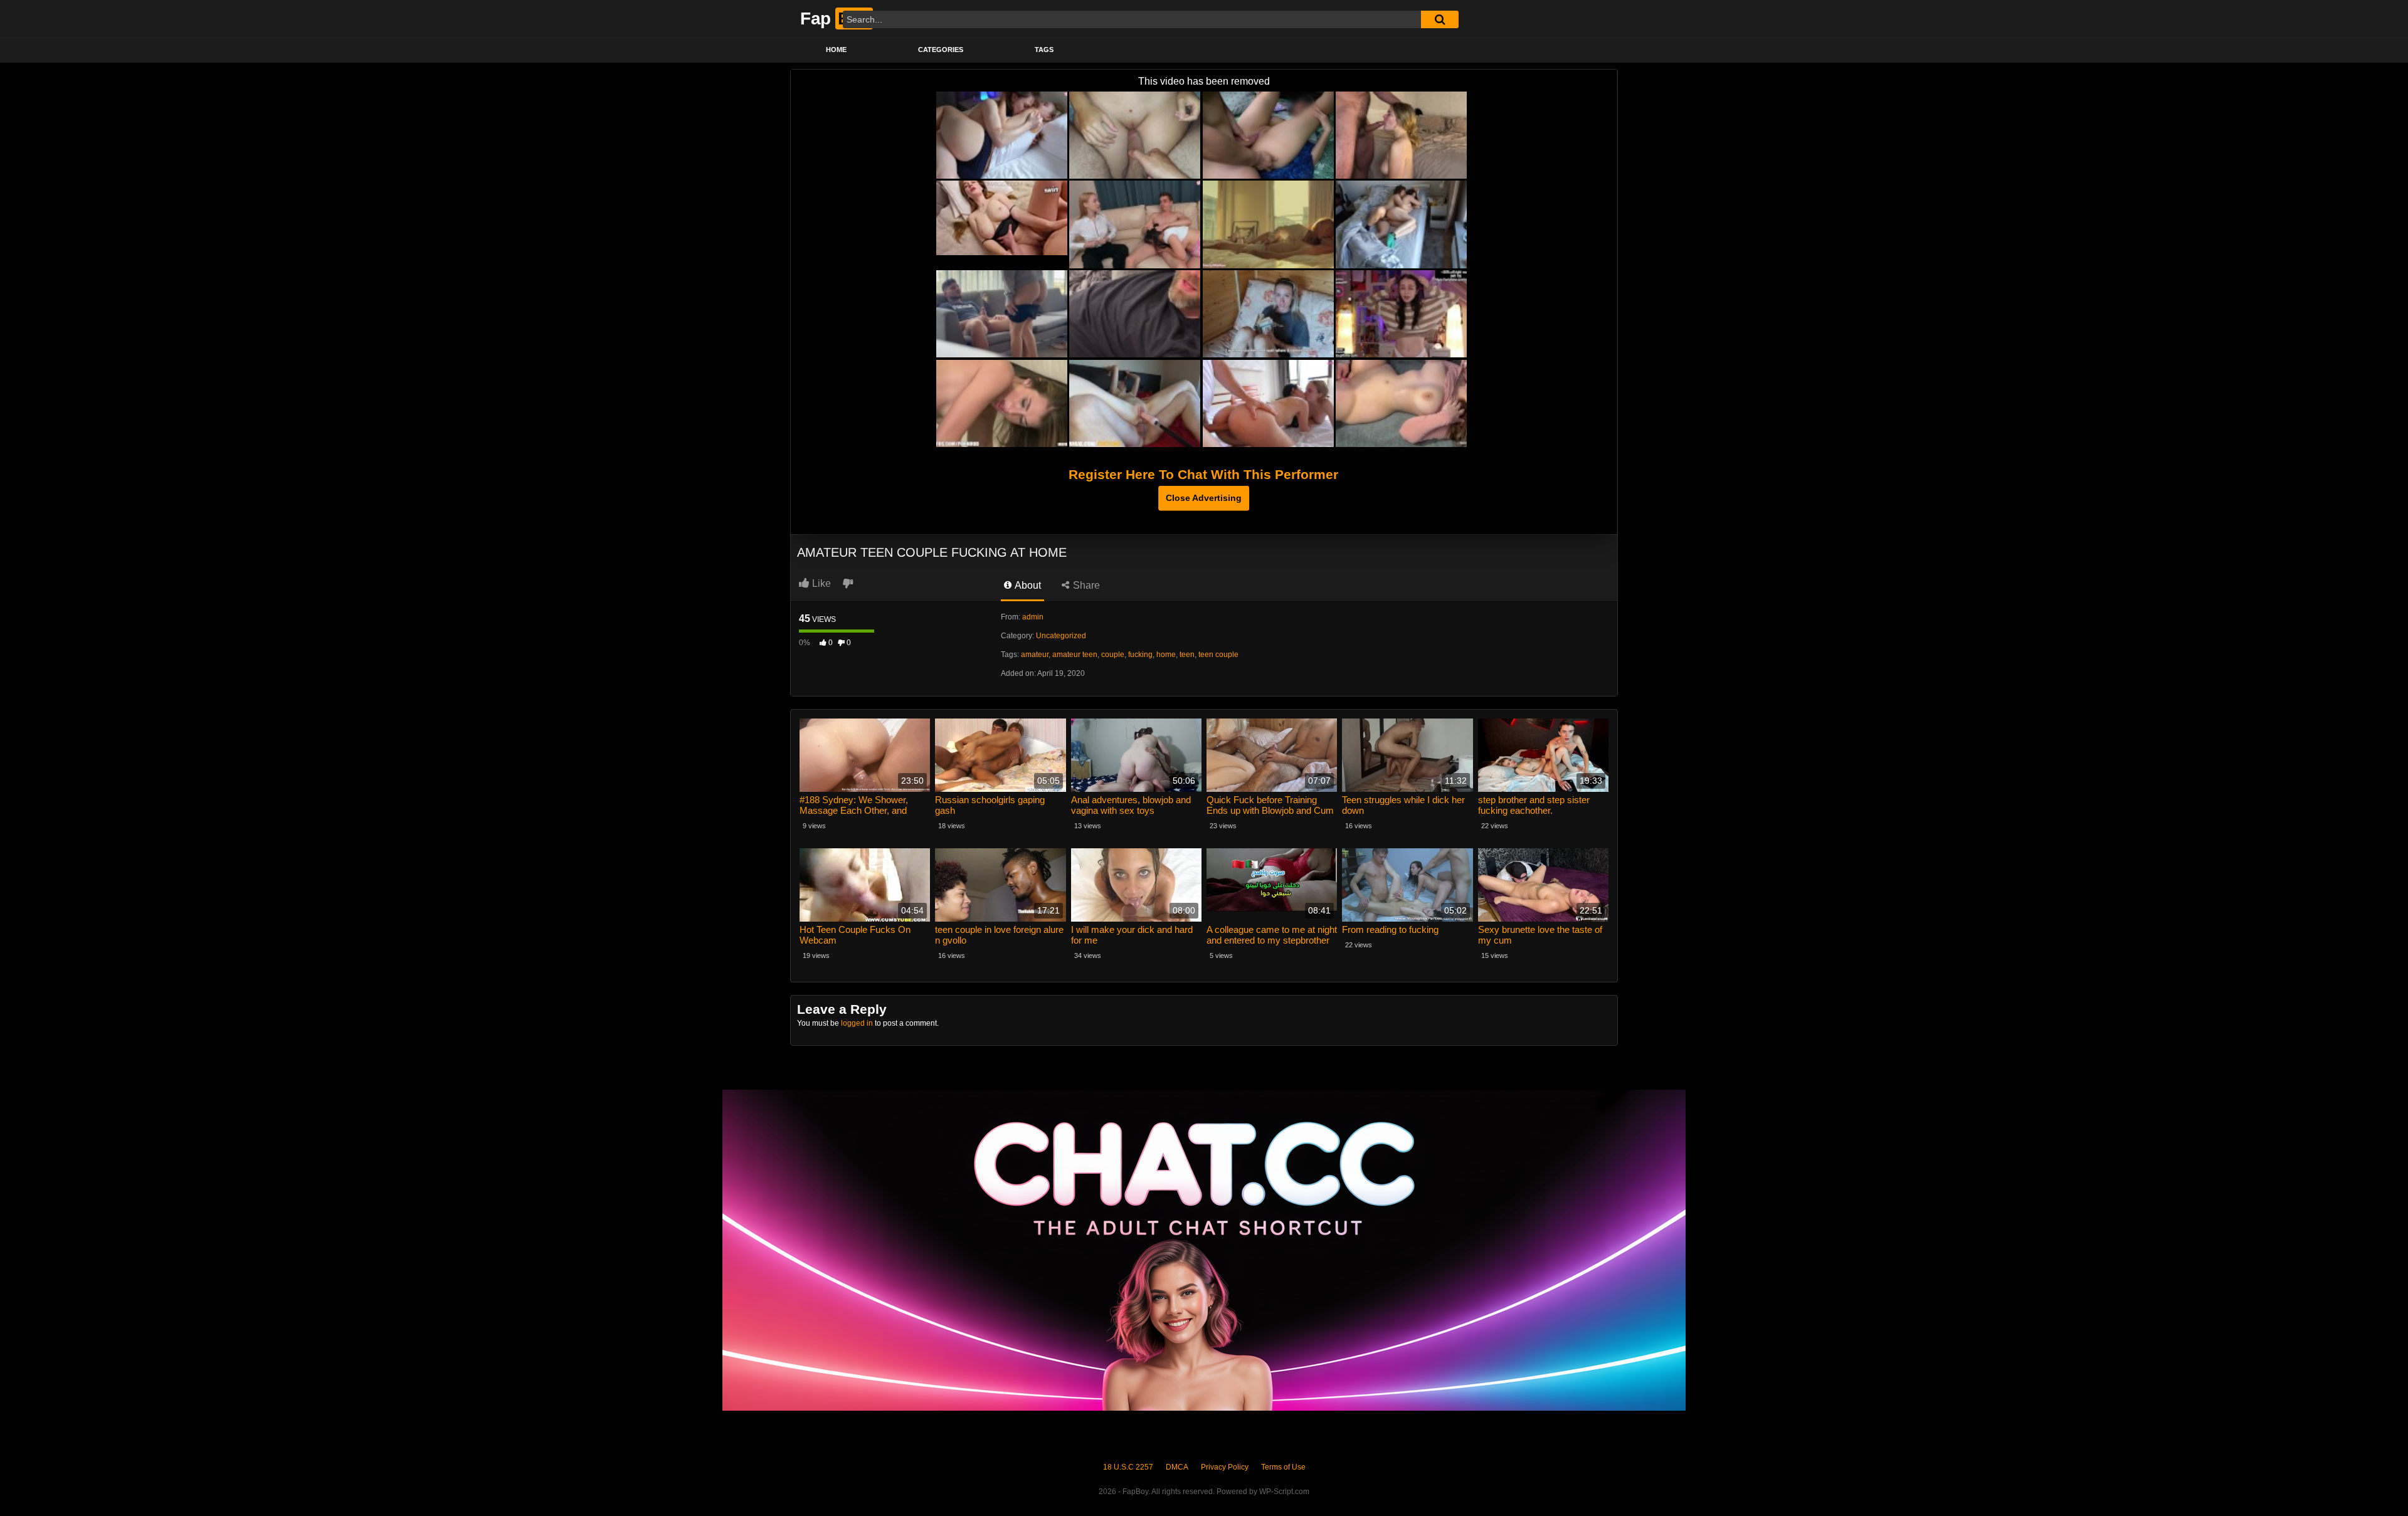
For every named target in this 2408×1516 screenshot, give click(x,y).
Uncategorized (1061, 636)
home (1166, 655)
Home (836, 50)
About (1027, 585)
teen (1187, 655)
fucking (1140, 655)
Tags (1044, 50)
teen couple (1218, 655)
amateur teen (1075, 655)
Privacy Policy (1225, 1467)
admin (1033, 617)
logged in (857, 1023)
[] (1440, 19)
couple (1113, 655)
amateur (1035, 655)
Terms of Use (1283, 1467)
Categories (941, 50)
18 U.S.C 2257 (1128, 1467)
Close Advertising (1204, 498)
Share (1085, 585)
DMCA (1177, 1467)
